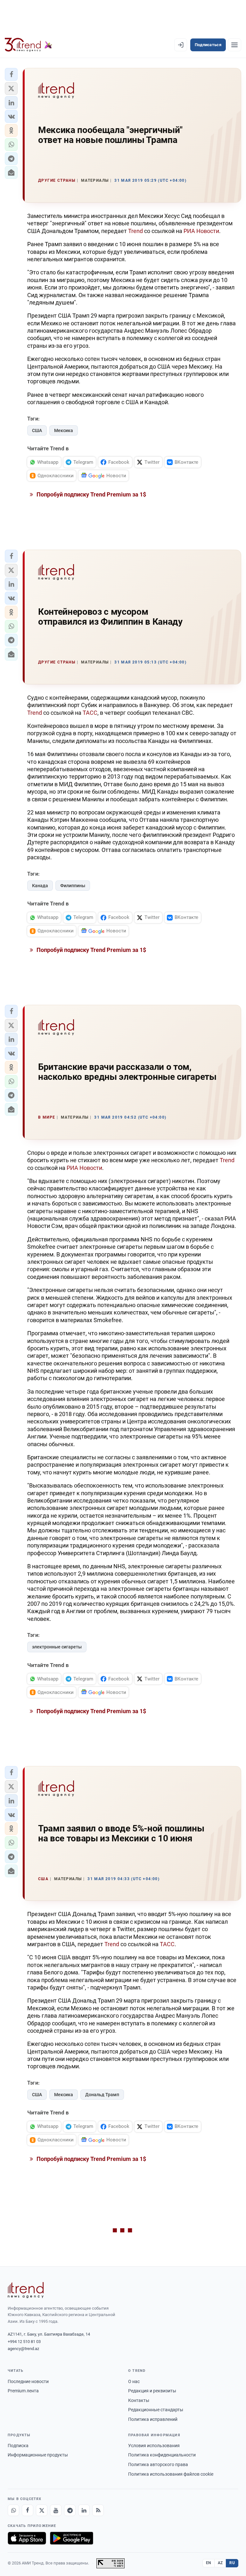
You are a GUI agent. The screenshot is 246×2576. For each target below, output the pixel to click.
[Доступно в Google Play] (72, 2538)
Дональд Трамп (102, 2095)
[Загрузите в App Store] (27, 2538)
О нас (134, 2381)
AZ (220, 2563)
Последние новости (28, 2381)
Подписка (18, 2446)
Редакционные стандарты (156, 2410)
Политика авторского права (158, 2464)
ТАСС (90, 713)
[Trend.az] (29, 45)
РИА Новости (201, 231)
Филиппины (73, 886)
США (37, 430)
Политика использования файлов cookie (171, 2474)
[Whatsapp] (13, 2510)
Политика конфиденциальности (162, 2455)
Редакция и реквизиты (152, 2391)
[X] (42, 2510)
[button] (11, 74)
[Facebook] (28, 2510)
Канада (40, 886)
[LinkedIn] (84, 2510)
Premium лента (23, 2391)
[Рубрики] (234, 45)
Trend (135, 231)
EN (209, 2563)
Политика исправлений (153, 2419)
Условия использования (154, 2446)
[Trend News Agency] (26, 2290)
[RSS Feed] (98, 2510)
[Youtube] (56, 2510)
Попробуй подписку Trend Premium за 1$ (91, 494)
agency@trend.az (23, 2349)
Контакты (139, 2400)
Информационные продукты (38, 2455)
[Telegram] (70, 2510)
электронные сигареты (57, 1647)
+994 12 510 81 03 (24, 2342)
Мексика (64, 430)
